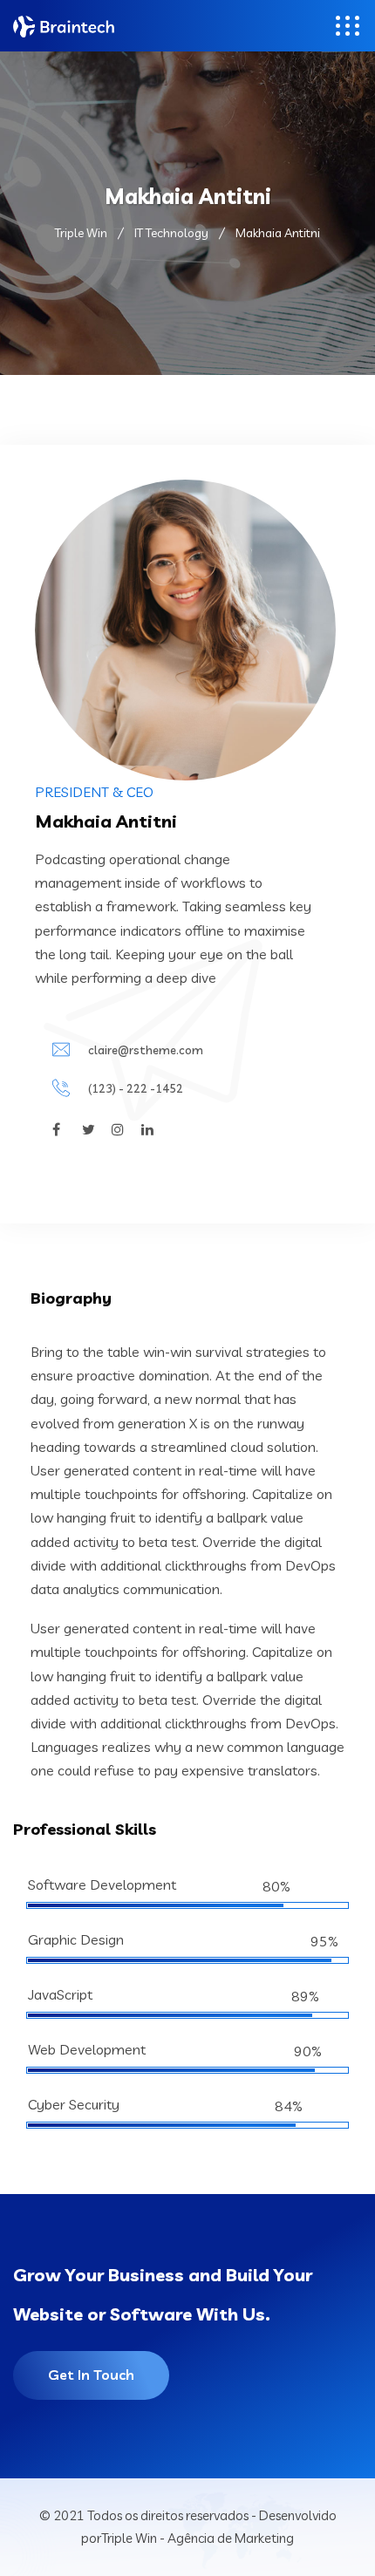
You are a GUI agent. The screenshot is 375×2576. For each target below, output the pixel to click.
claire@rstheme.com (146, 1050)
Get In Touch (91, 2375)
